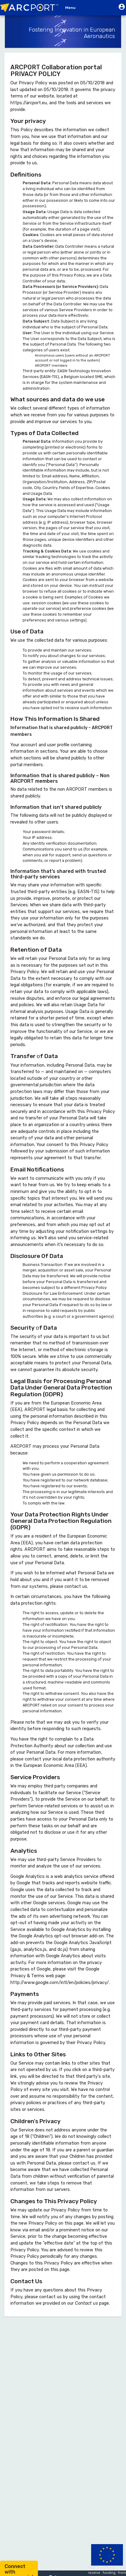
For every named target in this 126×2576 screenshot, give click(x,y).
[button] (122, 8)
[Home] (31, 8)
